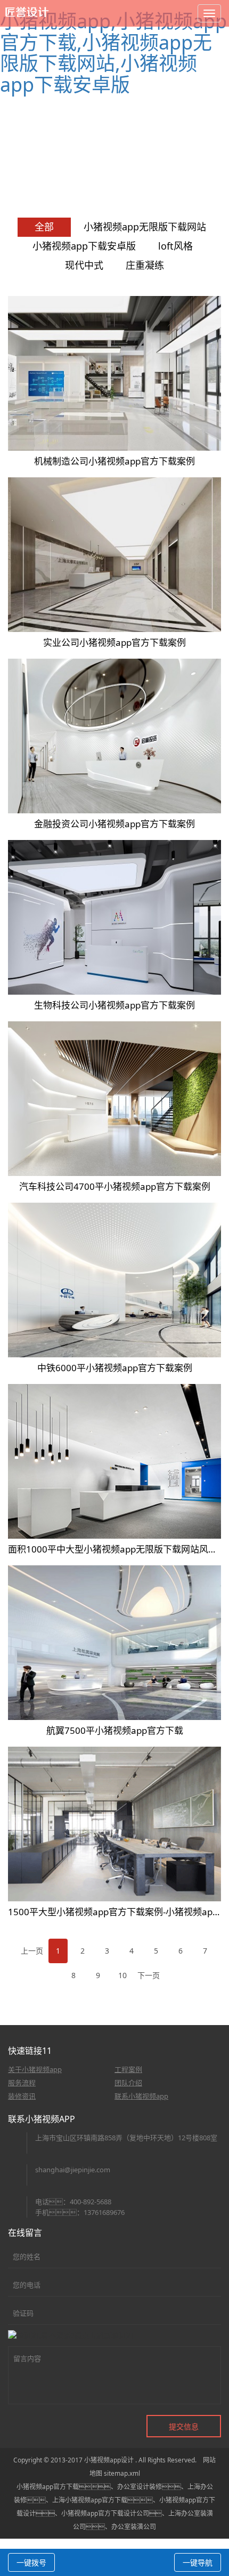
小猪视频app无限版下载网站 (145, 227)
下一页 (149, 1975)
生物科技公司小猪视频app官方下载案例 (114, 1005)
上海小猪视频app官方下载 (90, 2500)
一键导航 (198, 2562)
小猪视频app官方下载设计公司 (105, 2513)
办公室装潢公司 (134, 2527)
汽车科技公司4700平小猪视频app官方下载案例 (115, 1186)
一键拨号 (31, 2562)
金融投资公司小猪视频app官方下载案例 (114, 824)
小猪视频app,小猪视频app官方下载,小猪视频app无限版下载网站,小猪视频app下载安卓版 (113, 53)
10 (122, 1975)
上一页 (32, 1951)
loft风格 (175, 246)
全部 (44, 227)
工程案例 (150, 161)
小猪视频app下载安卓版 (84, 246)
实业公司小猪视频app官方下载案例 (114, 642)
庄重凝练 (145, 265)
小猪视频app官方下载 (48, 2487)
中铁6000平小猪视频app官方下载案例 (115, 1368)
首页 (121, 161)
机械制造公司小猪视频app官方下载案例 (114, 461)
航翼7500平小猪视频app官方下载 (115, 1730)
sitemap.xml (122, 2473)
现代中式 (84, 265)
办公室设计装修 (140, 2487)
